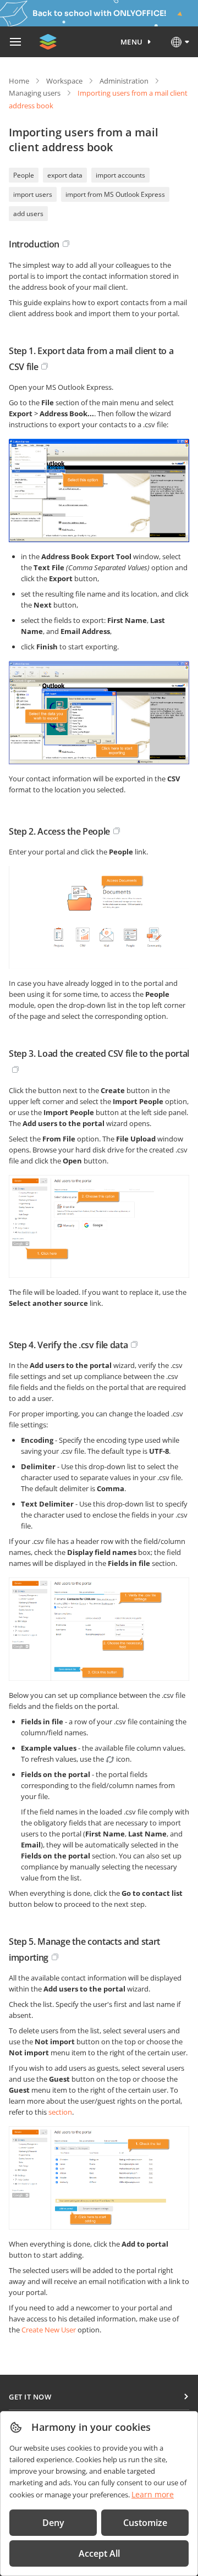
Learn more (153, 2494)
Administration (124, 81)
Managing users (35, 93)
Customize (145, 2523)
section (60, 2112)
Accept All (99, 2553)
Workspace (64, 81)
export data (65, 175)
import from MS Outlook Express (115, 194)
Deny (53, 2523)
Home (19, 81)
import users (33, 194)
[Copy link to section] (66, 244)
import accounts (120, 175)
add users (28, 214)
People (24, 175)
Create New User (49, 2330)
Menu (132, 42)
